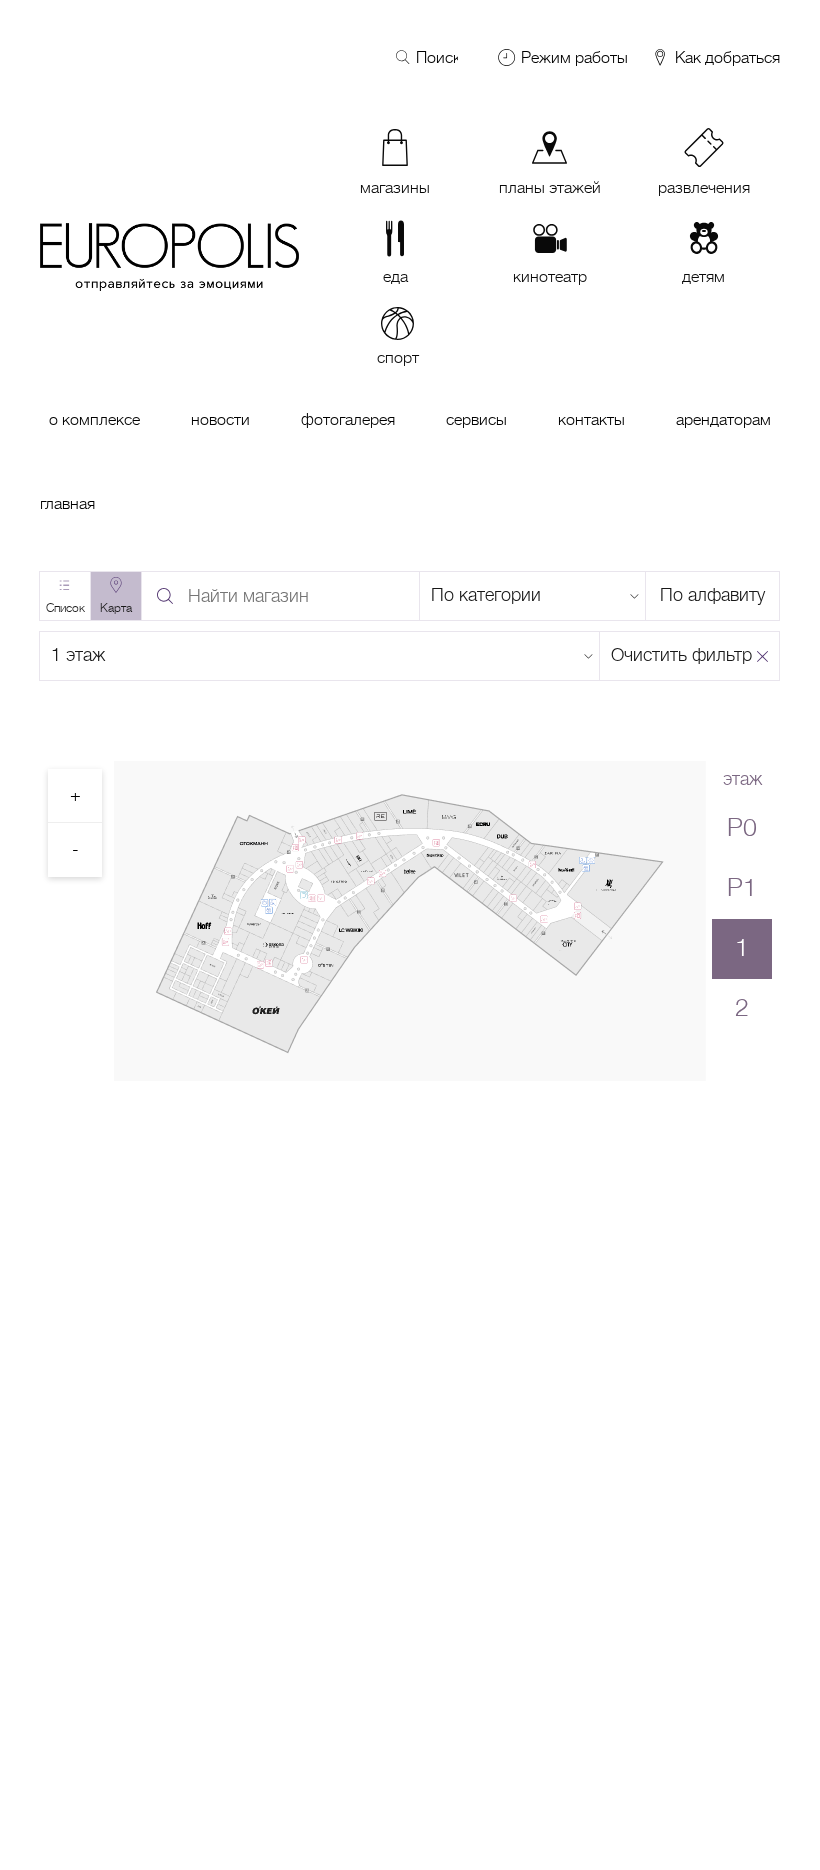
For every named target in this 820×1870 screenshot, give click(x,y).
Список (65, 608)
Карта (116, 608)
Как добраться (725, 58)
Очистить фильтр (681, 655)
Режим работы (574, 58)
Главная (67, 504)
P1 (742, 887)
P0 (742, 827)
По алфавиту (712, 595)
